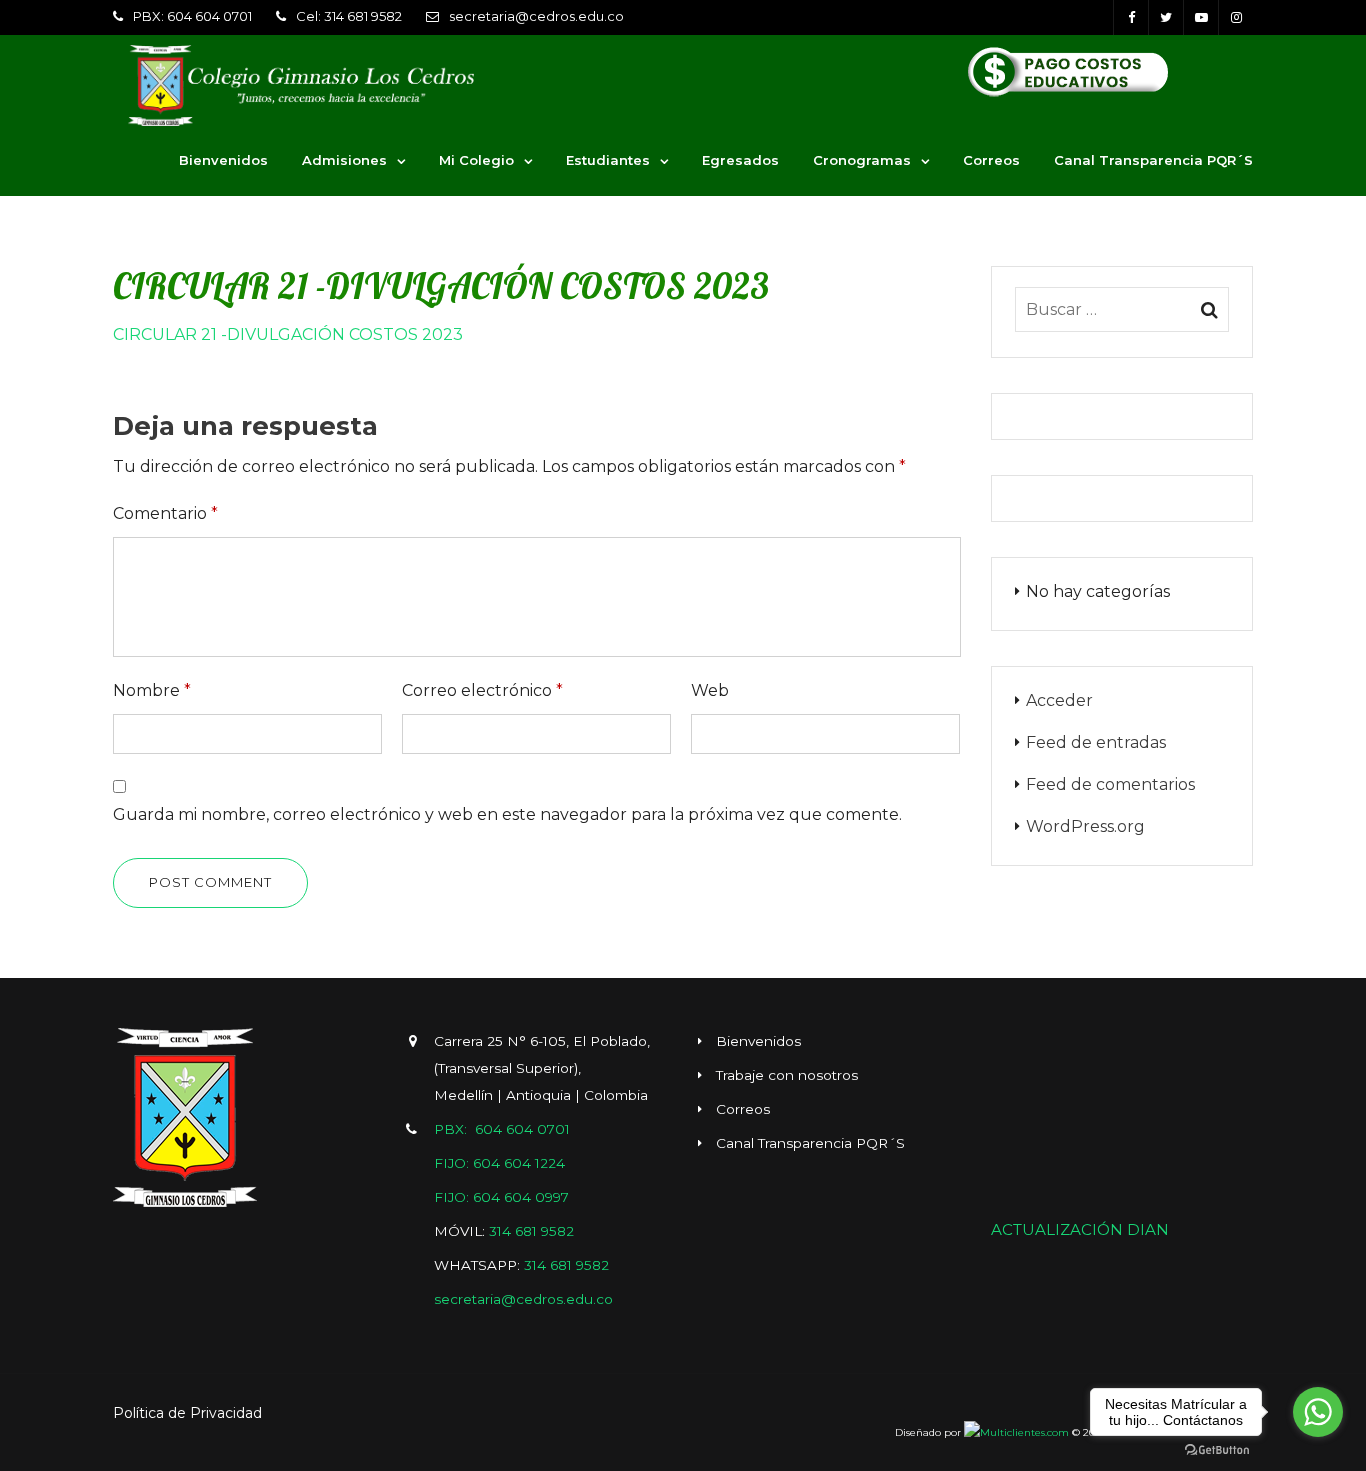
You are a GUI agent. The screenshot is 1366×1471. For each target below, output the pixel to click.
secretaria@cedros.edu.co (536, 16)
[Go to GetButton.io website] (1217, 1450)
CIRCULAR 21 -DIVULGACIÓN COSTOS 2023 (288, 334)
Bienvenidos (223, 160)
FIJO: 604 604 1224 (499, 1163)
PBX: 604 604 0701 (192, 16)
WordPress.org (1085, 826)
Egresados (740, 160)
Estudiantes (608, 160)
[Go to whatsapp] (1318, 1412)
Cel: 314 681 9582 (349, 16)
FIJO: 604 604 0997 (501, 1197)
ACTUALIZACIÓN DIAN (1080, 1229)
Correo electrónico (482, 690)
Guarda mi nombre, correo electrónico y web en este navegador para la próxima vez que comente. (507, 814)
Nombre (152, 690)
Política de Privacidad (187, 1413)
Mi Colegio (476, 160)
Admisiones (344, 160)
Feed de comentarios (1110, 784)
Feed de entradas (1096, 742)
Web (710, 690)
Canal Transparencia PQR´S (1153, 160)
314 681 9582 (531, 1231)
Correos (991, 160)
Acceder (1059, 700)
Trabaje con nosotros (787, 1075)
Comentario (165, 513)
